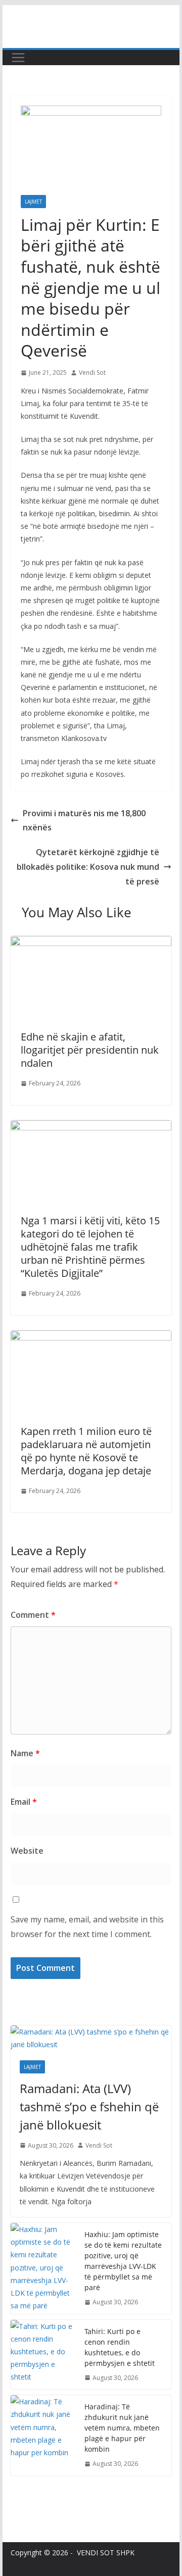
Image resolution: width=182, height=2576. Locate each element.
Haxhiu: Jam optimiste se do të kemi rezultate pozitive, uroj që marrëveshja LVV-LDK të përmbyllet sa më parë (123, 2261)
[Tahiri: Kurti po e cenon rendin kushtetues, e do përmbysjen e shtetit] (43, 2355)
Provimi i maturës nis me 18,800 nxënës (84, 821)
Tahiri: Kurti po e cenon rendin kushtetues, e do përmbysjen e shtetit (120, 2347)
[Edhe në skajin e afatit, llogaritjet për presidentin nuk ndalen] (91, 943)
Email (24, 1802)
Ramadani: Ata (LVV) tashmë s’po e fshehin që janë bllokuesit (89, 2107)
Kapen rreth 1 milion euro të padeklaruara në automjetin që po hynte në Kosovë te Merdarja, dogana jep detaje (86, 1451)
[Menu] (18, 58)
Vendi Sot (92, 373)
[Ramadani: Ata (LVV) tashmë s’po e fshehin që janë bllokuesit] (91, 2038)
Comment (33, 1615)
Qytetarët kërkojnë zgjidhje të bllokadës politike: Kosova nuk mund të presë (88, 867)
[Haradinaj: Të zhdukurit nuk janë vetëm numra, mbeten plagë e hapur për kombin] (43, 2435)
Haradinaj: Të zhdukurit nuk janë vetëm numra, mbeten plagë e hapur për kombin (122, 2428)
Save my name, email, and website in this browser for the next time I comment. (87, 1927)
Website (27, 1851)
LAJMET (33, 202)
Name (25, 1753)
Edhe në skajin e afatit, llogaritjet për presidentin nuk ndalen (90, 1050)
